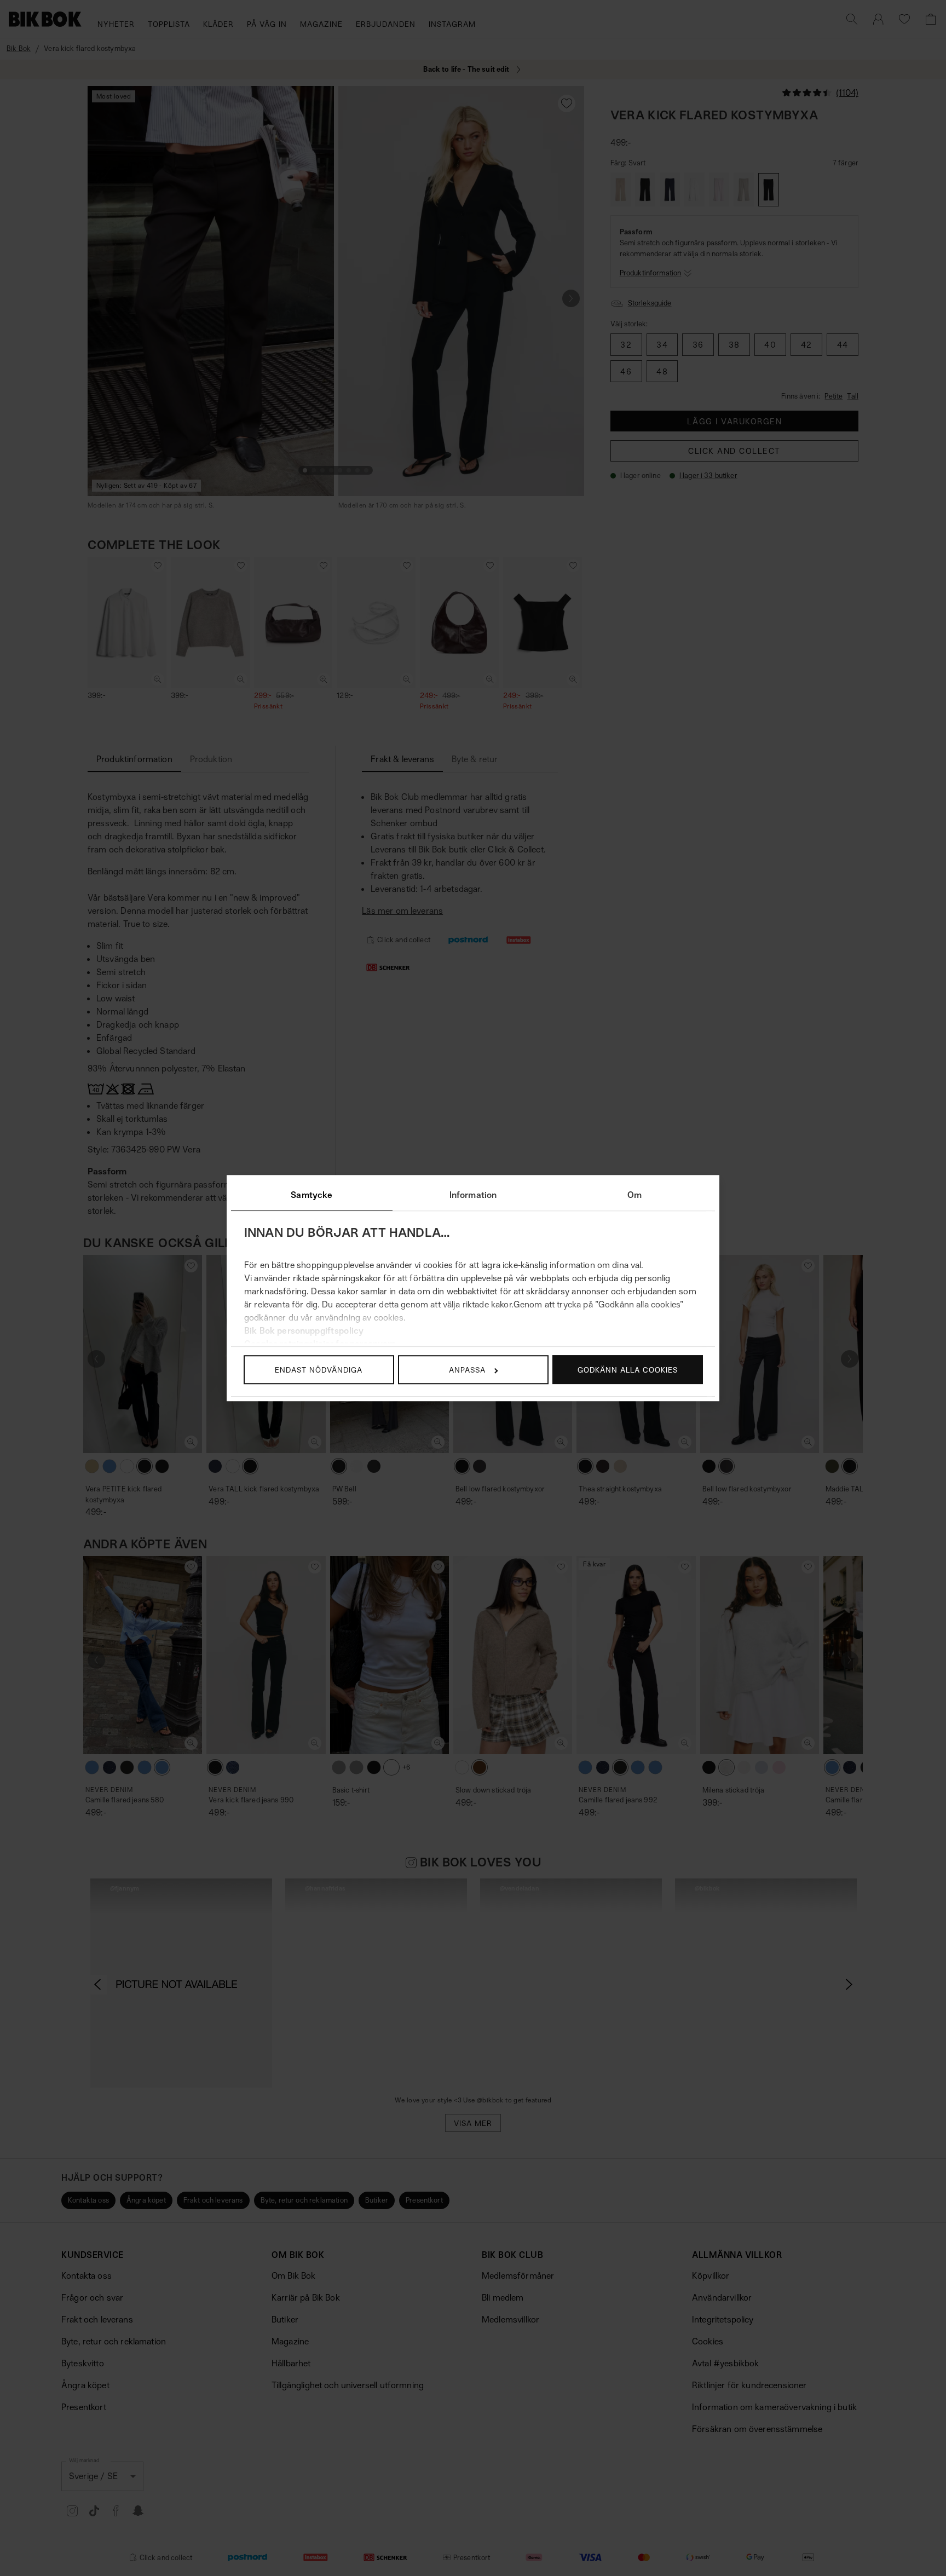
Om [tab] (634, 1195)
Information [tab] (473, 1195)
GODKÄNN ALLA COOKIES (628, 1370)
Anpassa (467, 1370)
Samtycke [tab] (312, 1195)
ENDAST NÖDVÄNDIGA (319, 1370)
